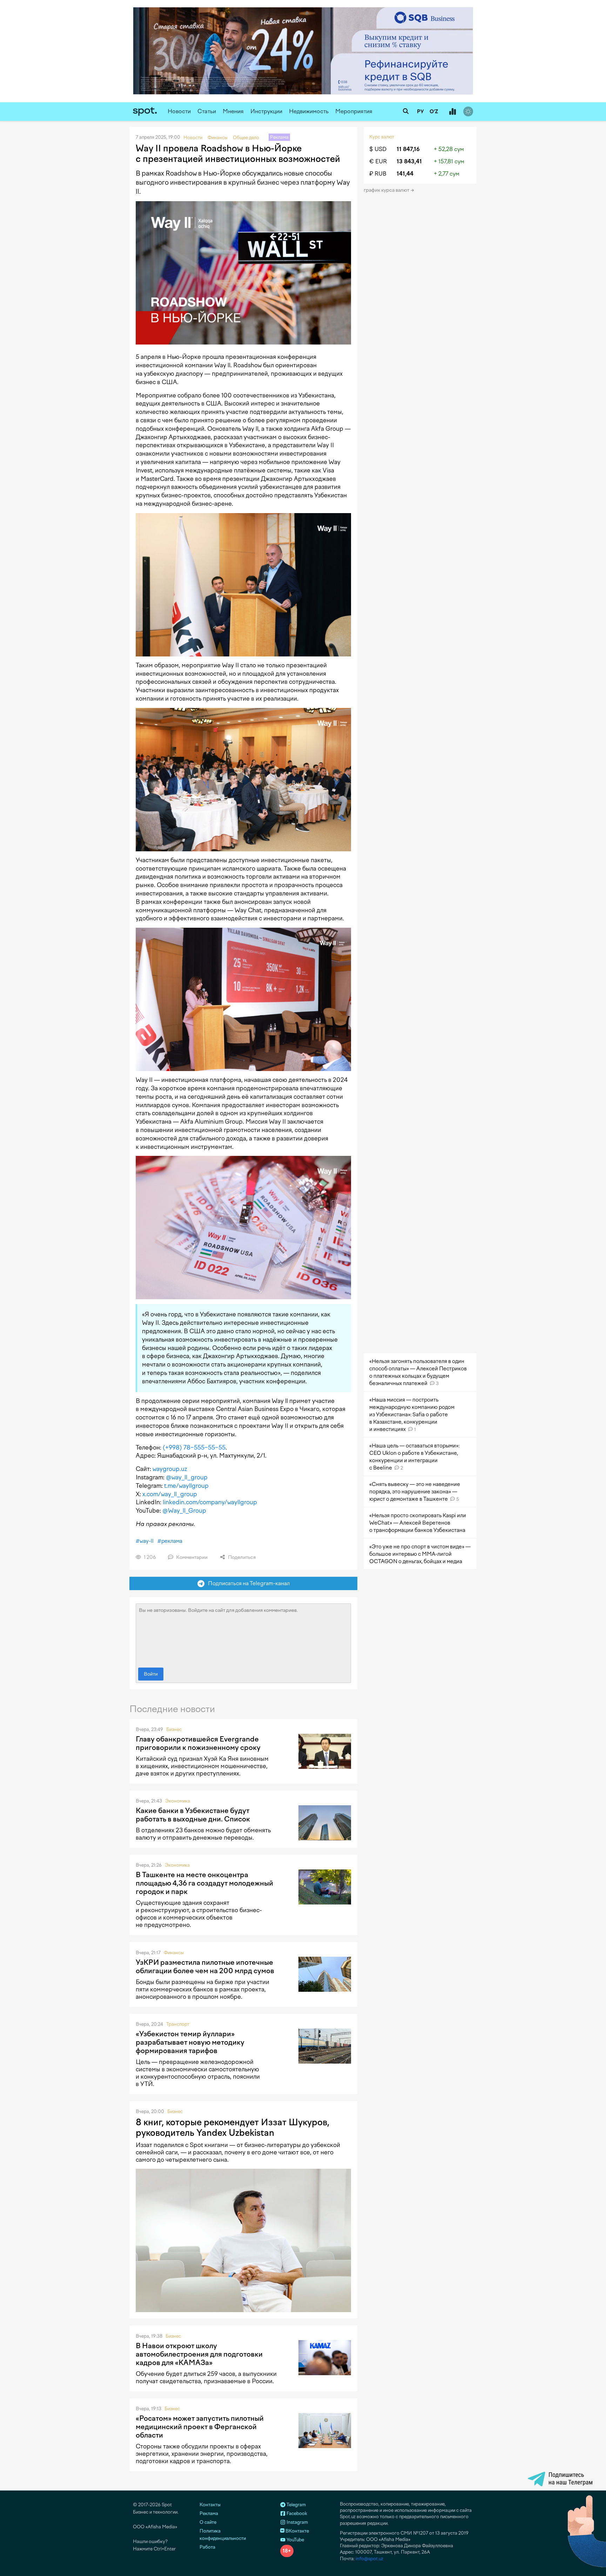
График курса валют (387, 190)
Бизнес (174, 1729)
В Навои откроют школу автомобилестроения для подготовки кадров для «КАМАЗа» (199, 2354)
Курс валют (382, 137)
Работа (207, 2547)
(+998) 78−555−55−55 (194, 1447)
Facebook (296, 2513)
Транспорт (178, 2024)
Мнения (233, 111)
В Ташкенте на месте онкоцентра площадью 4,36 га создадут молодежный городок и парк (204, 1883)
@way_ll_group (187, 1477)
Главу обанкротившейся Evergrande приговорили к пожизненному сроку (198, 1743)
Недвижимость (309, 111)
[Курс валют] (452, 112)
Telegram (296, 2505)
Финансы (174, 1953)
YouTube (295, 2540)
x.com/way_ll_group (170, 1494)
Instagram (297, 2522)
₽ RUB (378, 174)
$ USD (378, 149)
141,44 (405, 174)
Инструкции (266, 111)
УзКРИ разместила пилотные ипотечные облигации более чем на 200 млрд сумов (205, 1967)
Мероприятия (354, 111)
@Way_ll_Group (184, 1511)
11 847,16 (408, 149)
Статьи (207, 111)
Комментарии (191, 1557)
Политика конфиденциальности (223, 2535)
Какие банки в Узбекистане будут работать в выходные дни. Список (193, 1815)
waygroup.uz (170, 1469)
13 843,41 (409, 161)
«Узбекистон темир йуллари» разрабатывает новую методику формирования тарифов (190, 2042)
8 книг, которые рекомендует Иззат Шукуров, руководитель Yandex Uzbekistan (233, 2127)
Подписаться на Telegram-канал (247, 1583)
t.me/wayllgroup (186, 1486)
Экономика (178, 1801)
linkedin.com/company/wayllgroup (210, 1502)
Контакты (210, 2505)
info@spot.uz (369, 2559)
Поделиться (241, 1557)
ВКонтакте (297, 2531)
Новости (179, 111)
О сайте (208, 2522)
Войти (151, 1674)
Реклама (209, 2513)
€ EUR (378, 161)
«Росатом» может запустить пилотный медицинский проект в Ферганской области (200, 2427)
